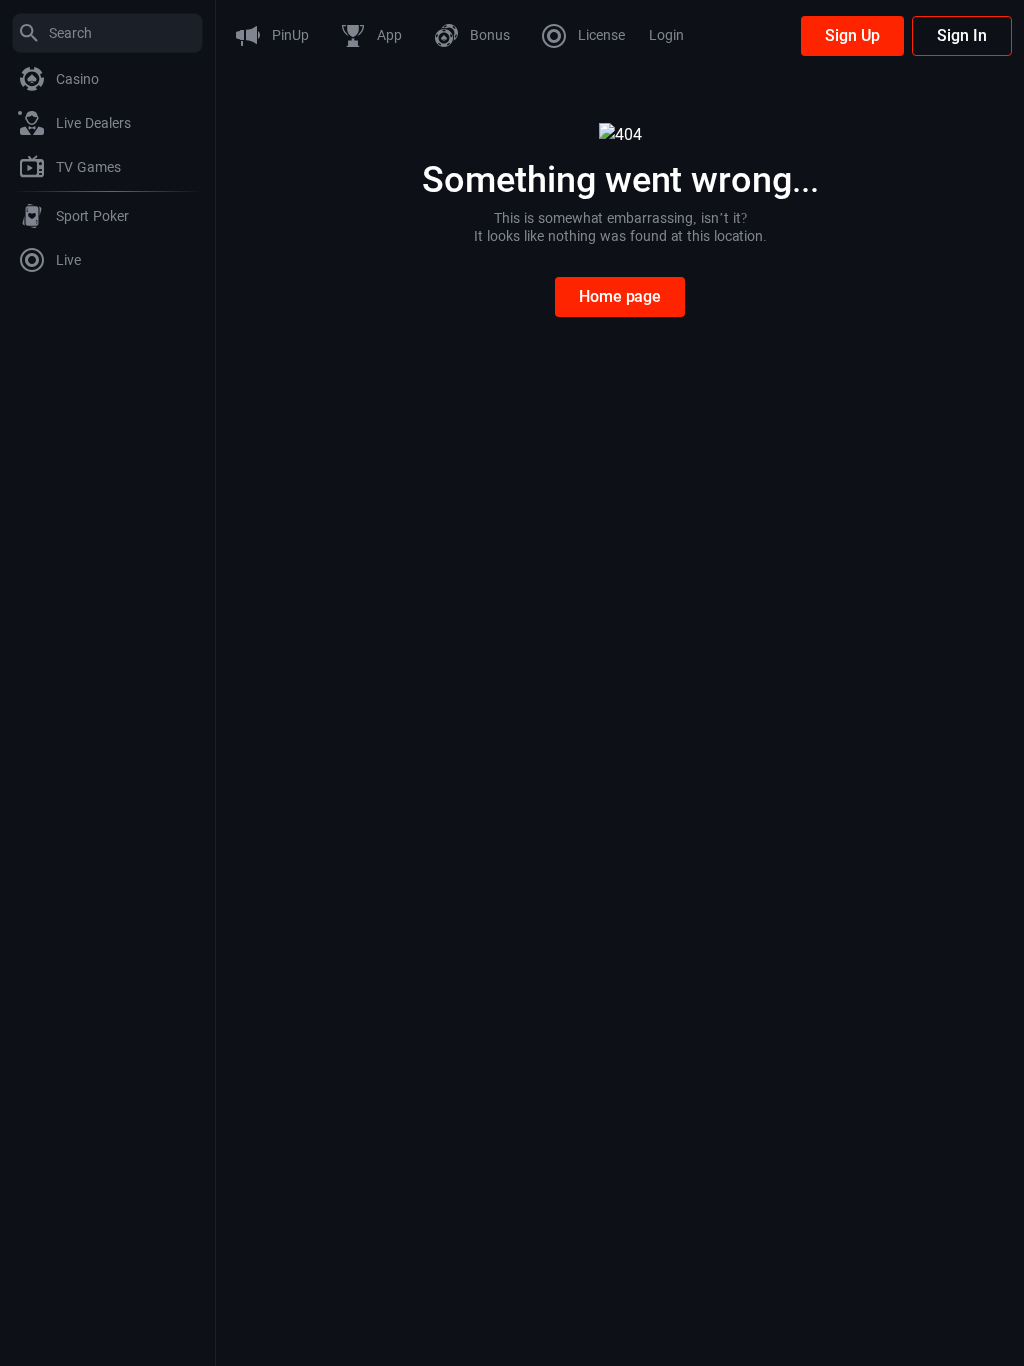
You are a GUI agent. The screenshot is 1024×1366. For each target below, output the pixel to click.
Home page (620, 296)
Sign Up (852, 35)
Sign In (962, 35)
